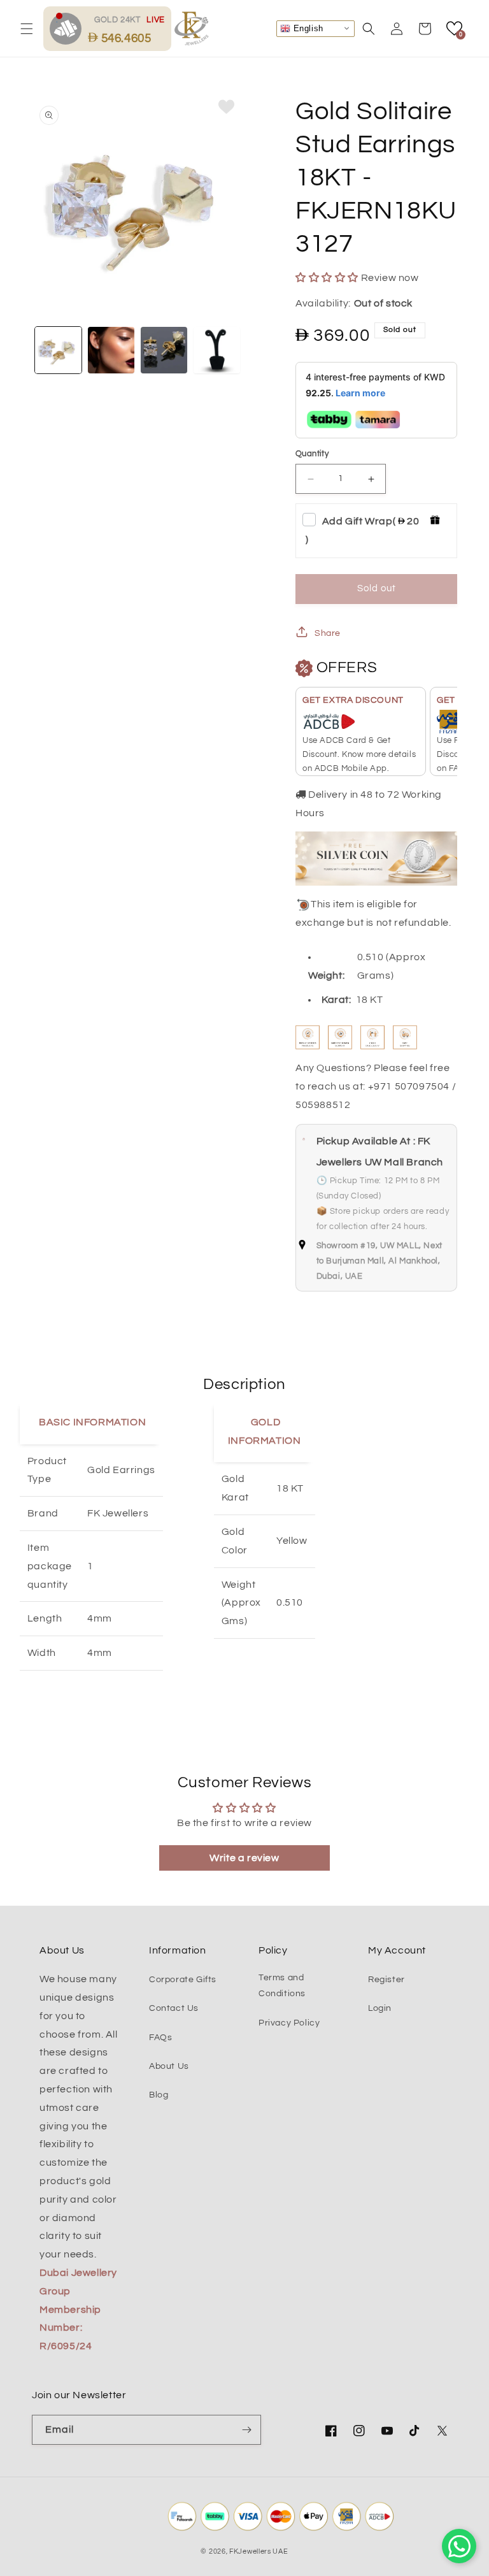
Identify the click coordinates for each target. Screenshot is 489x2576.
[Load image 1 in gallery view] (58, 350)
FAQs (160, 2038)
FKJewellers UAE (259, 2551)
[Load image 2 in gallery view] (111, 350)
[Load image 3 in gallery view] (164, 350)
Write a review (244, 1858)
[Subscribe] (246, 2430)
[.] (69, 28)
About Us (169, 2066)
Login (380, 2008)
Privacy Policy (289, 2023)
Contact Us (174, 2008)
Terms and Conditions (282, 1986)
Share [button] (328, 633)
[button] (27, 29)
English (307, 28)
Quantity (312, 454)
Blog (159, 2095)
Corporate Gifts (183, 1980)
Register (386, 1980)
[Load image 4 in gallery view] (217, 350)
